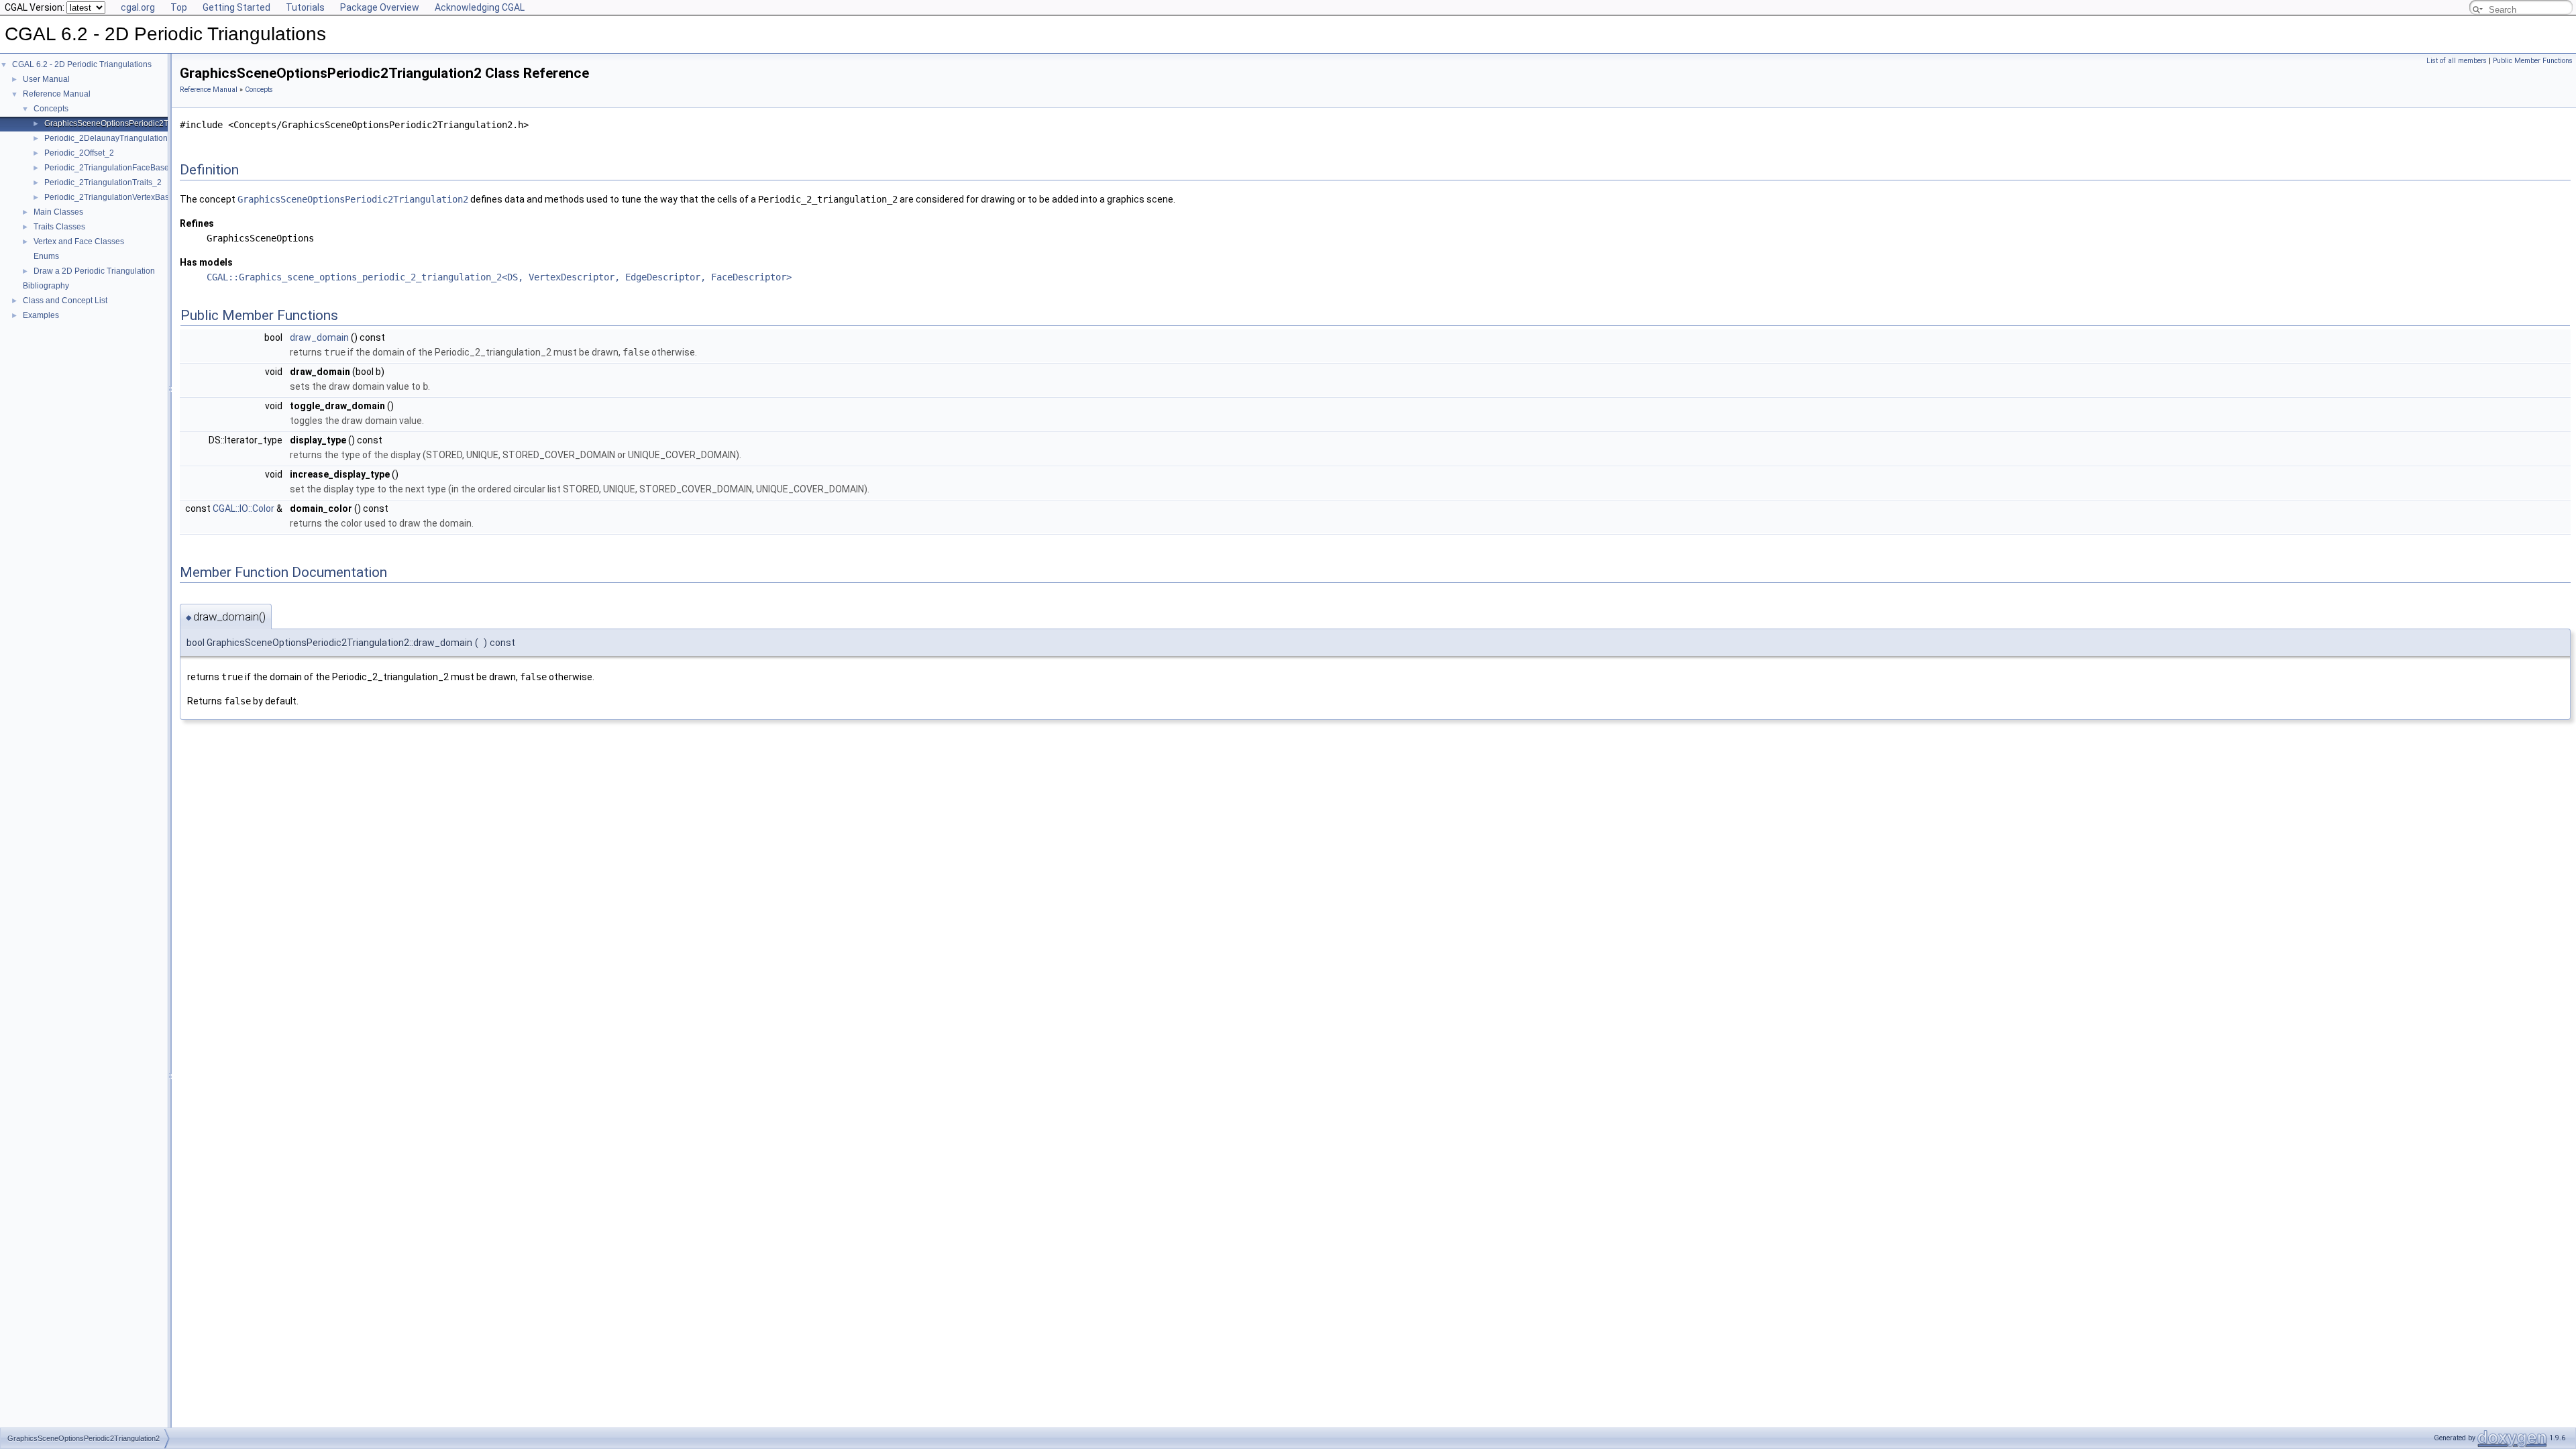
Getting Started (236, 7)
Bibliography (46, 286)
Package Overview (380, 7)
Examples (41, 315)
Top (179, 7)
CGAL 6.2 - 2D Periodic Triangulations (82, 64)
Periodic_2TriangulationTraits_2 (103, 182)
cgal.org (138, 7)
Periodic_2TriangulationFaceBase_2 (111, 168)
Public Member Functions (2533, 61)
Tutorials (305, 7)
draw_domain (319, 337)
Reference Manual (57, 94)
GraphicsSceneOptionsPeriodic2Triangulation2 (130, 123)
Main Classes (58, 212)
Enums (46, 256)
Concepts (51, 109)
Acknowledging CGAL (480, 7)
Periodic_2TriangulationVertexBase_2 (114, 197)
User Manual (46, 79)
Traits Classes (59, 227)
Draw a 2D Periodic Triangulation (94, 271)
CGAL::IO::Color (244, 508)
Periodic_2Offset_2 (79, 153)
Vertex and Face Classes (79, 241)
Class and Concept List (65, 301)
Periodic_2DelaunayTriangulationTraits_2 (121, 138)
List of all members (2457, 61)
